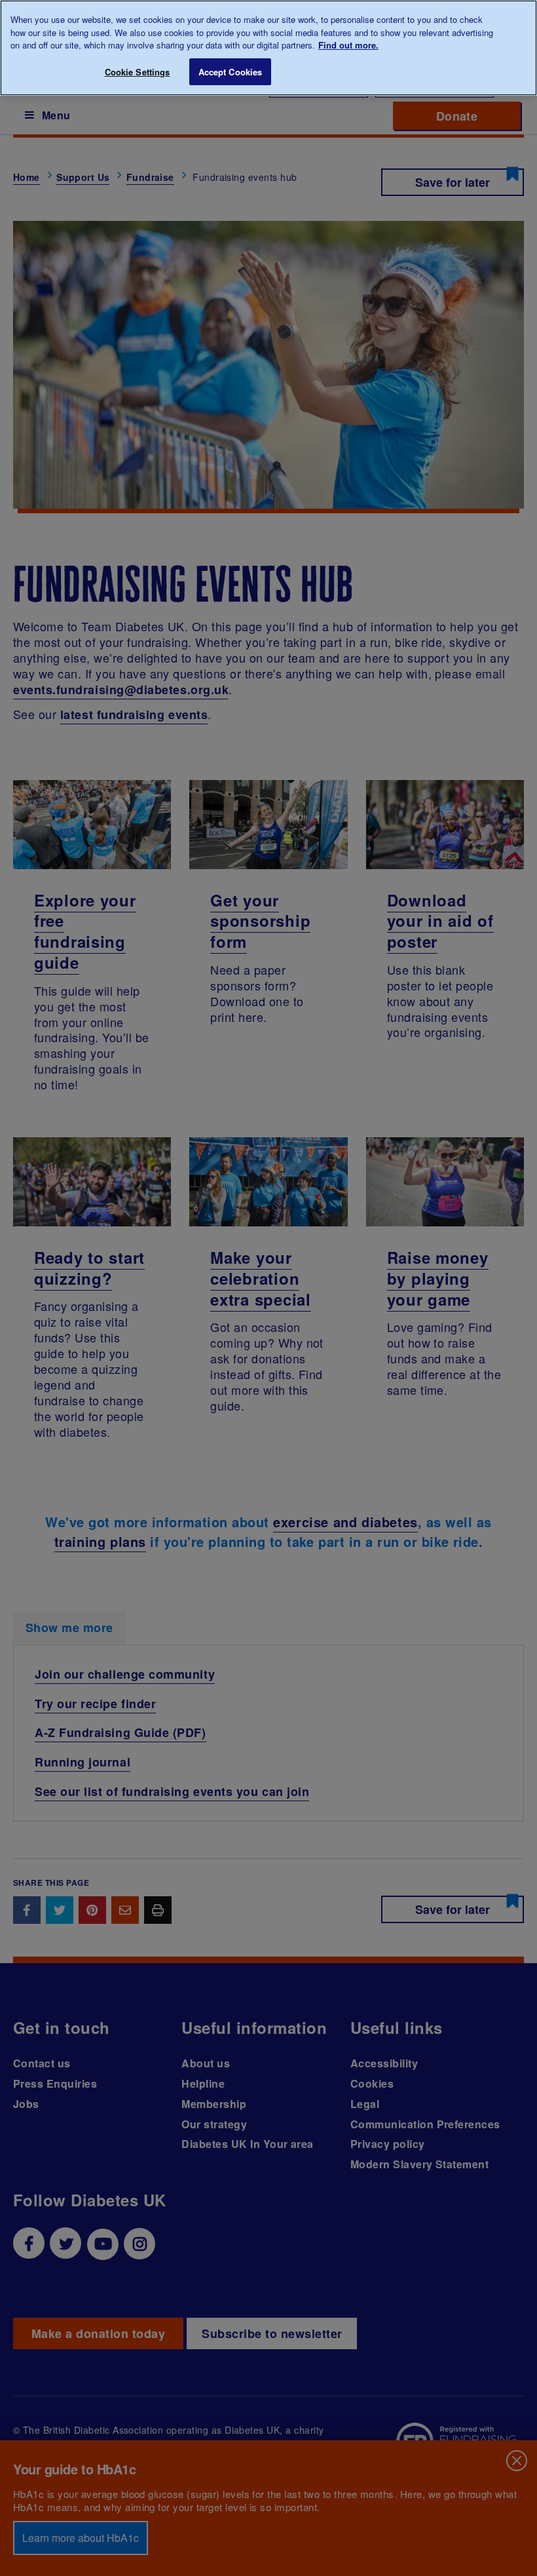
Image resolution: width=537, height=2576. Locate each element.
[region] (268, 48)
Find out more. (348, 45)
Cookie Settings (138, 72)
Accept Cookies (231, 72)
